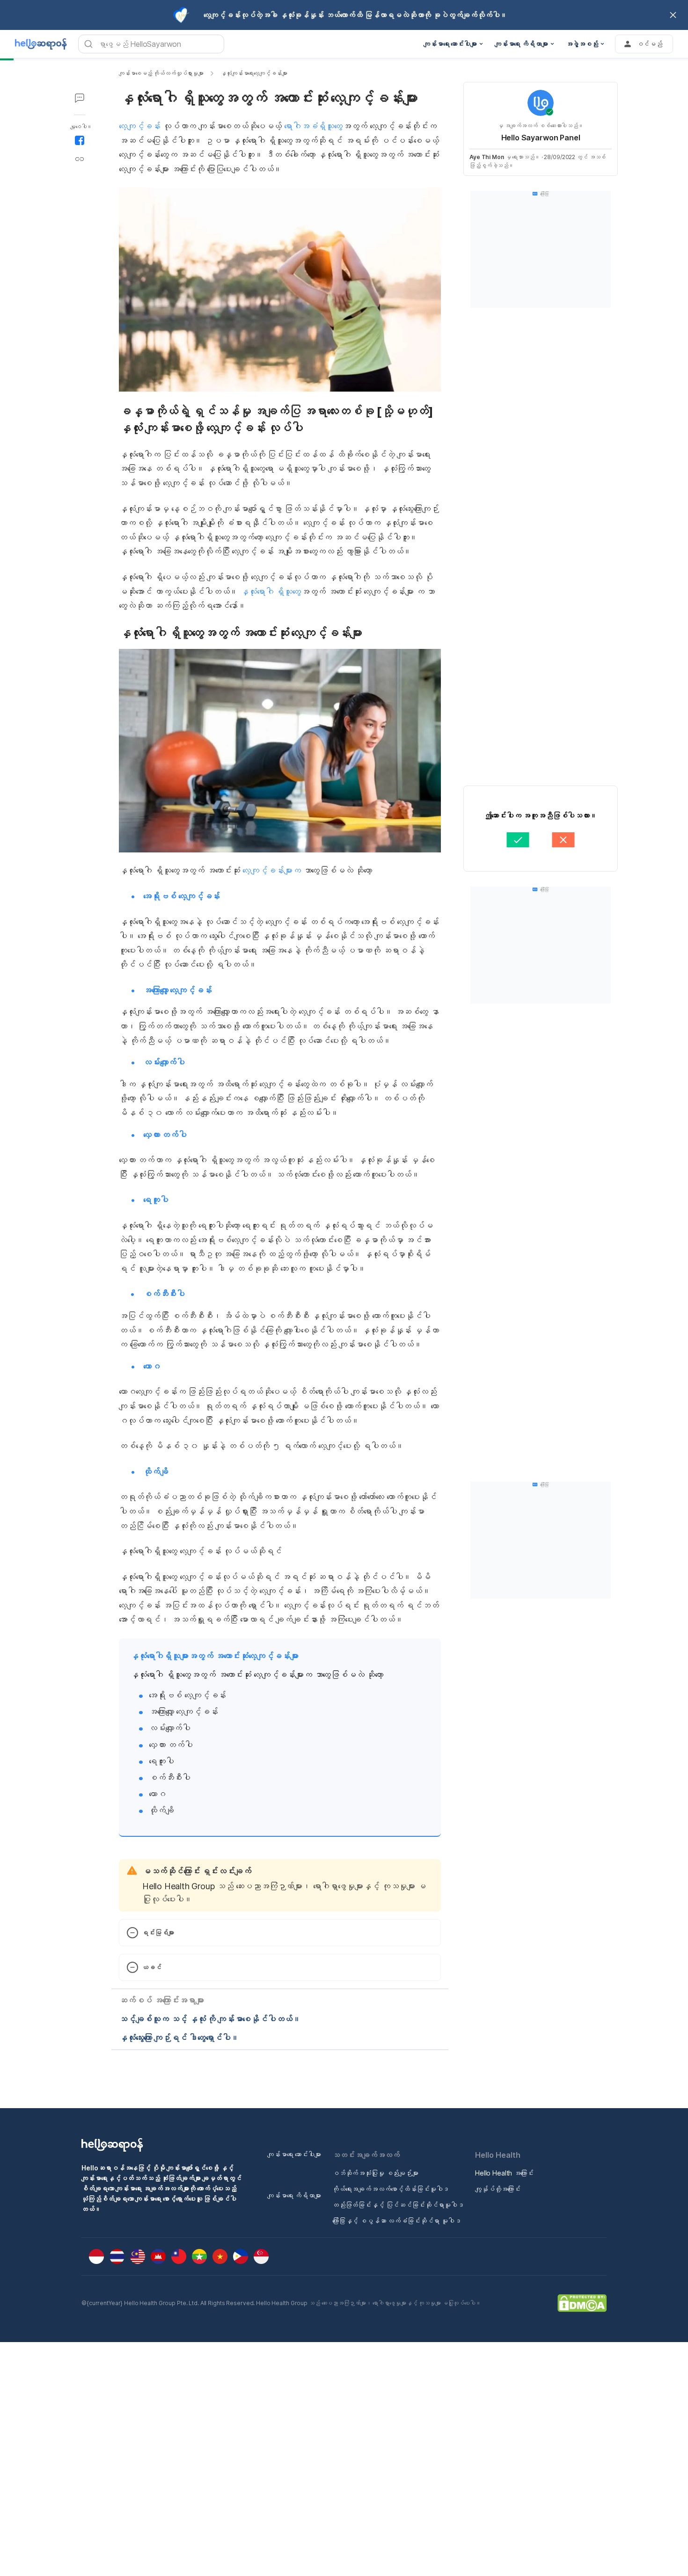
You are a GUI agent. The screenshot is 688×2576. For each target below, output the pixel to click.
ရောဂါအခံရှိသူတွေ (313, 126)
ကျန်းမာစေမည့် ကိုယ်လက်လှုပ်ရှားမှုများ (161, 73)
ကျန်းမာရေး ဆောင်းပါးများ (294, 2154)
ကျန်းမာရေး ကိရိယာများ (294, 2195)
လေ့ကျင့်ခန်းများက (272, 870)
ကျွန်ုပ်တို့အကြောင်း (498, 2189)
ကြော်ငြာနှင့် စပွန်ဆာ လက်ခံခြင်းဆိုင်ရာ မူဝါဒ (397, 2221)
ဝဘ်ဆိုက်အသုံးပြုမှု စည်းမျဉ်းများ (375, 2173)
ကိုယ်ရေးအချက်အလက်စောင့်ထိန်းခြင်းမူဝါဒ (391, 2189)
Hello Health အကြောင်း (504, 2173)
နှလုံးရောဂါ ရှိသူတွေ (271, 592)
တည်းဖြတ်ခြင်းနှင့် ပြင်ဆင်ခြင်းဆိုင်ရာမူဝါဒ (398, 2205)
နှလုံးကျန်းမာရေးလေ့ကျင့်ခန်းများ (254, 73)
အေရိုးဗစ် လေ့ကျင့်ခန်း (182, 896)
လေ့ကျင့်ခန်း (140, 126)
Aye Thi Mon (487, 157)
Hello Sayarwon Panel (541, 138)
